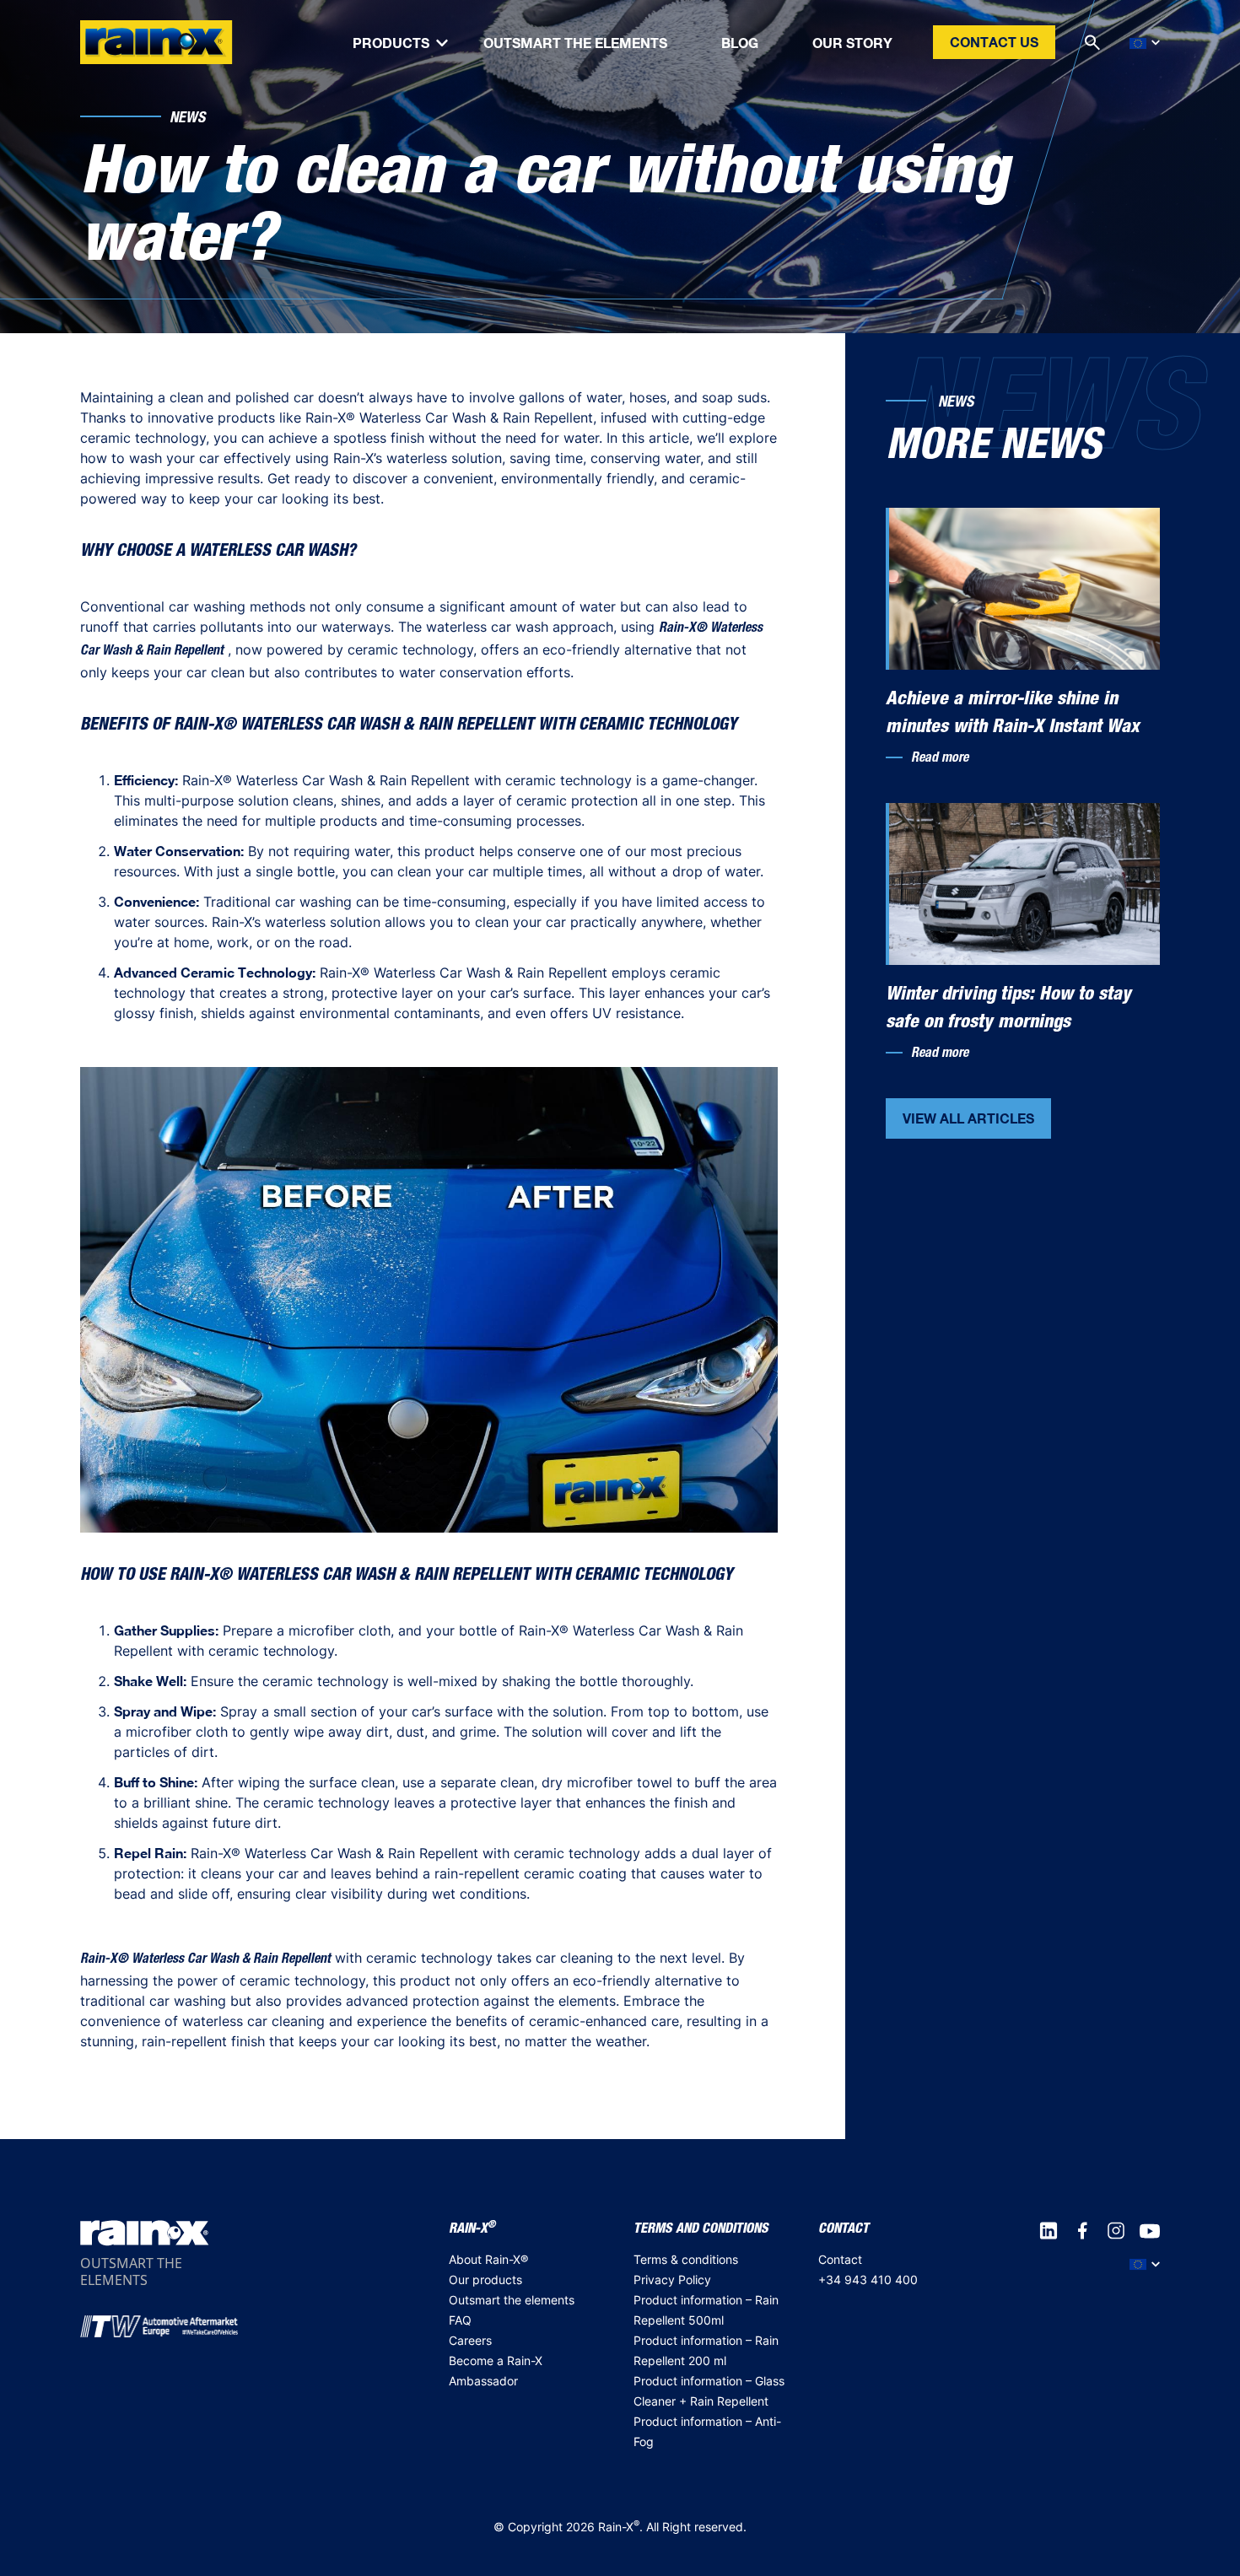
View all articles (968, 1118)
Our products (485, 2280)
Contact (840, 2259)
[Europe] (1145, 43)
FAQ (460, 2320)
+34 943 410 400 (868, 2280)
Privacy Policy (672, 2280)
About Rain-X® (488, 2259)
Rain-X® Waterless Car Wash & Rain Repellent (205, 1960)
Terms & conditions (686, 2259)
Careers (470, 2340)
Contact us (994, 42)
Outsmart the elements (512, 2300)
